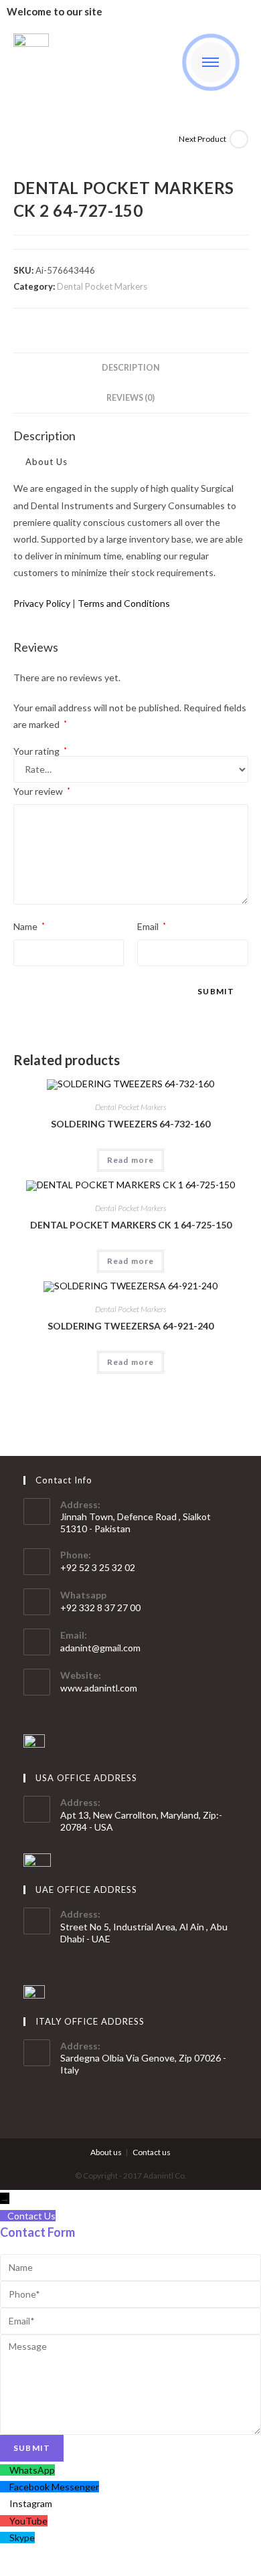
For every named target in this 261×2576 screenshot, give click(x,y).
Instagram (31, 2503)
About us (106, 2152)
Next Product (202, 139)
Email (152, 926)
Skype (22, 2538)
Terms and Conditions (124, 603)
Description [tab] (131, 368)
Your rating (40, 751)
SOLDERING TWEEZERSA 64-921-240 (130, 1326)
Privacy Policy (42, 603)
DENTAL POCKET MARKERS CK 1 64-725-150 (131, 1225)
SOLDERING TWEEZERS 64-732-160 (130, 1124)
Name (29, 926)
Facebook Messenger (54, 2487)
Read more (131, 1160)
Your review (42, 791)
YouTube (28, 2521)
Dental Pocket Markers (102, 286)
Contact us (152, 2152)
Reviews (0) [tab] (130, 398)
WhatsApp (32, 2470)
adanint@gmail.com (100, 1648)
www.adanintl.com (99, 1688)
